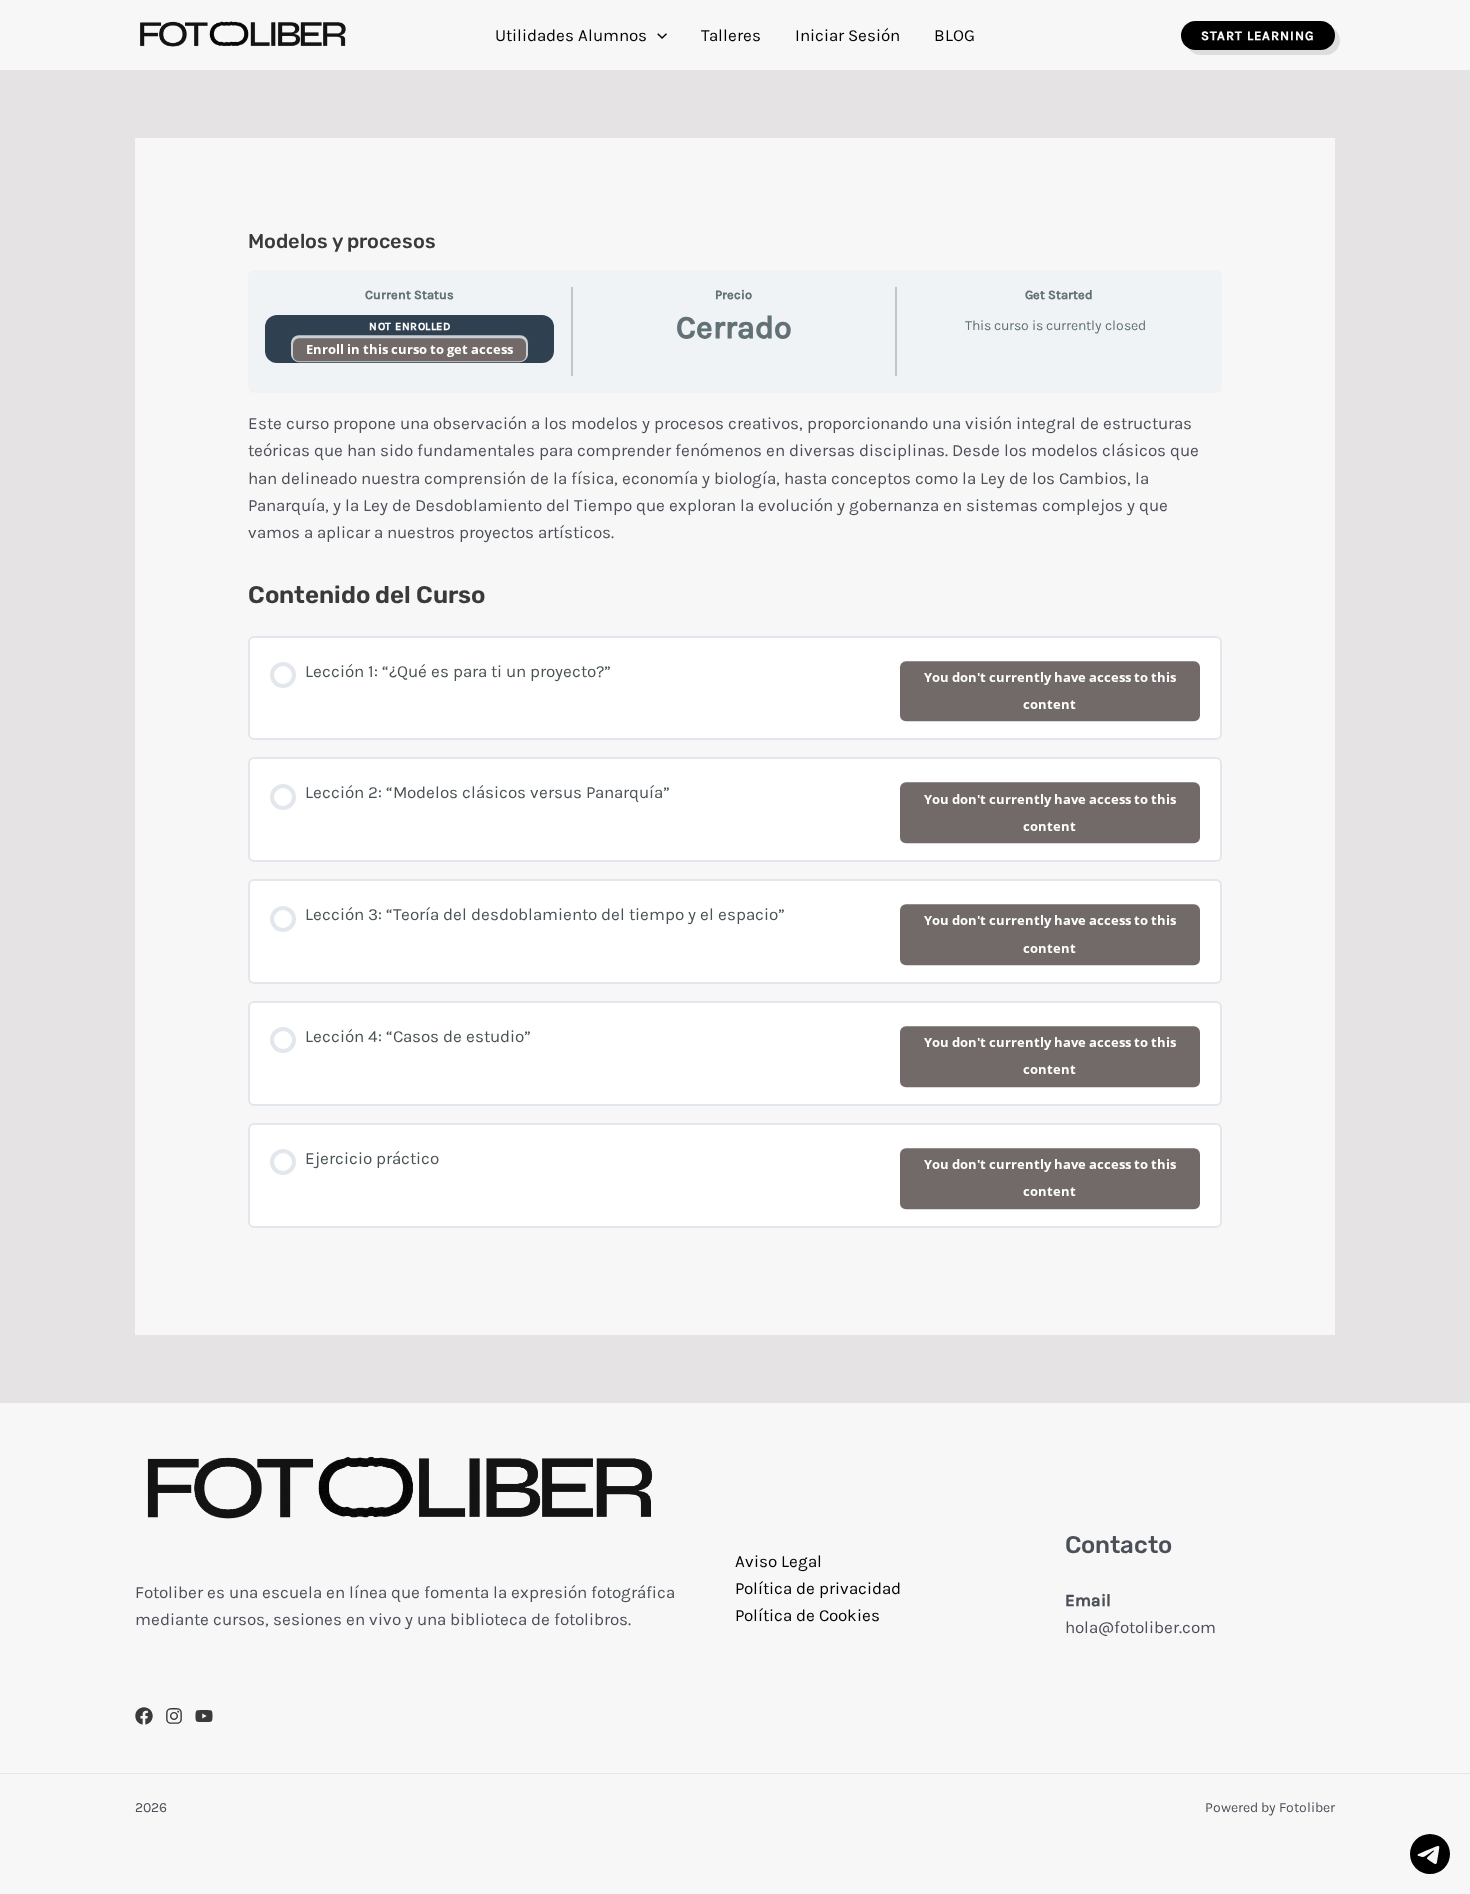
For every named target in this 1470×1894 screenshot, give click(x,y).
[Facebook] (144, 1716)
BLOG (954, 35)
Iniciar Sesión (847, 35)
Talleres (731, 35)
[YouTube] (204, 1716)
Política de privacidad (818, 1588)
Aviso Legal (778, 1561)
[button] (657, 35)
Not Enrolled (409, 326)
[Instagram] (174, 1716)
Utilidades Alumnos (571, 35)
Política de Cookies (807, 1615)
